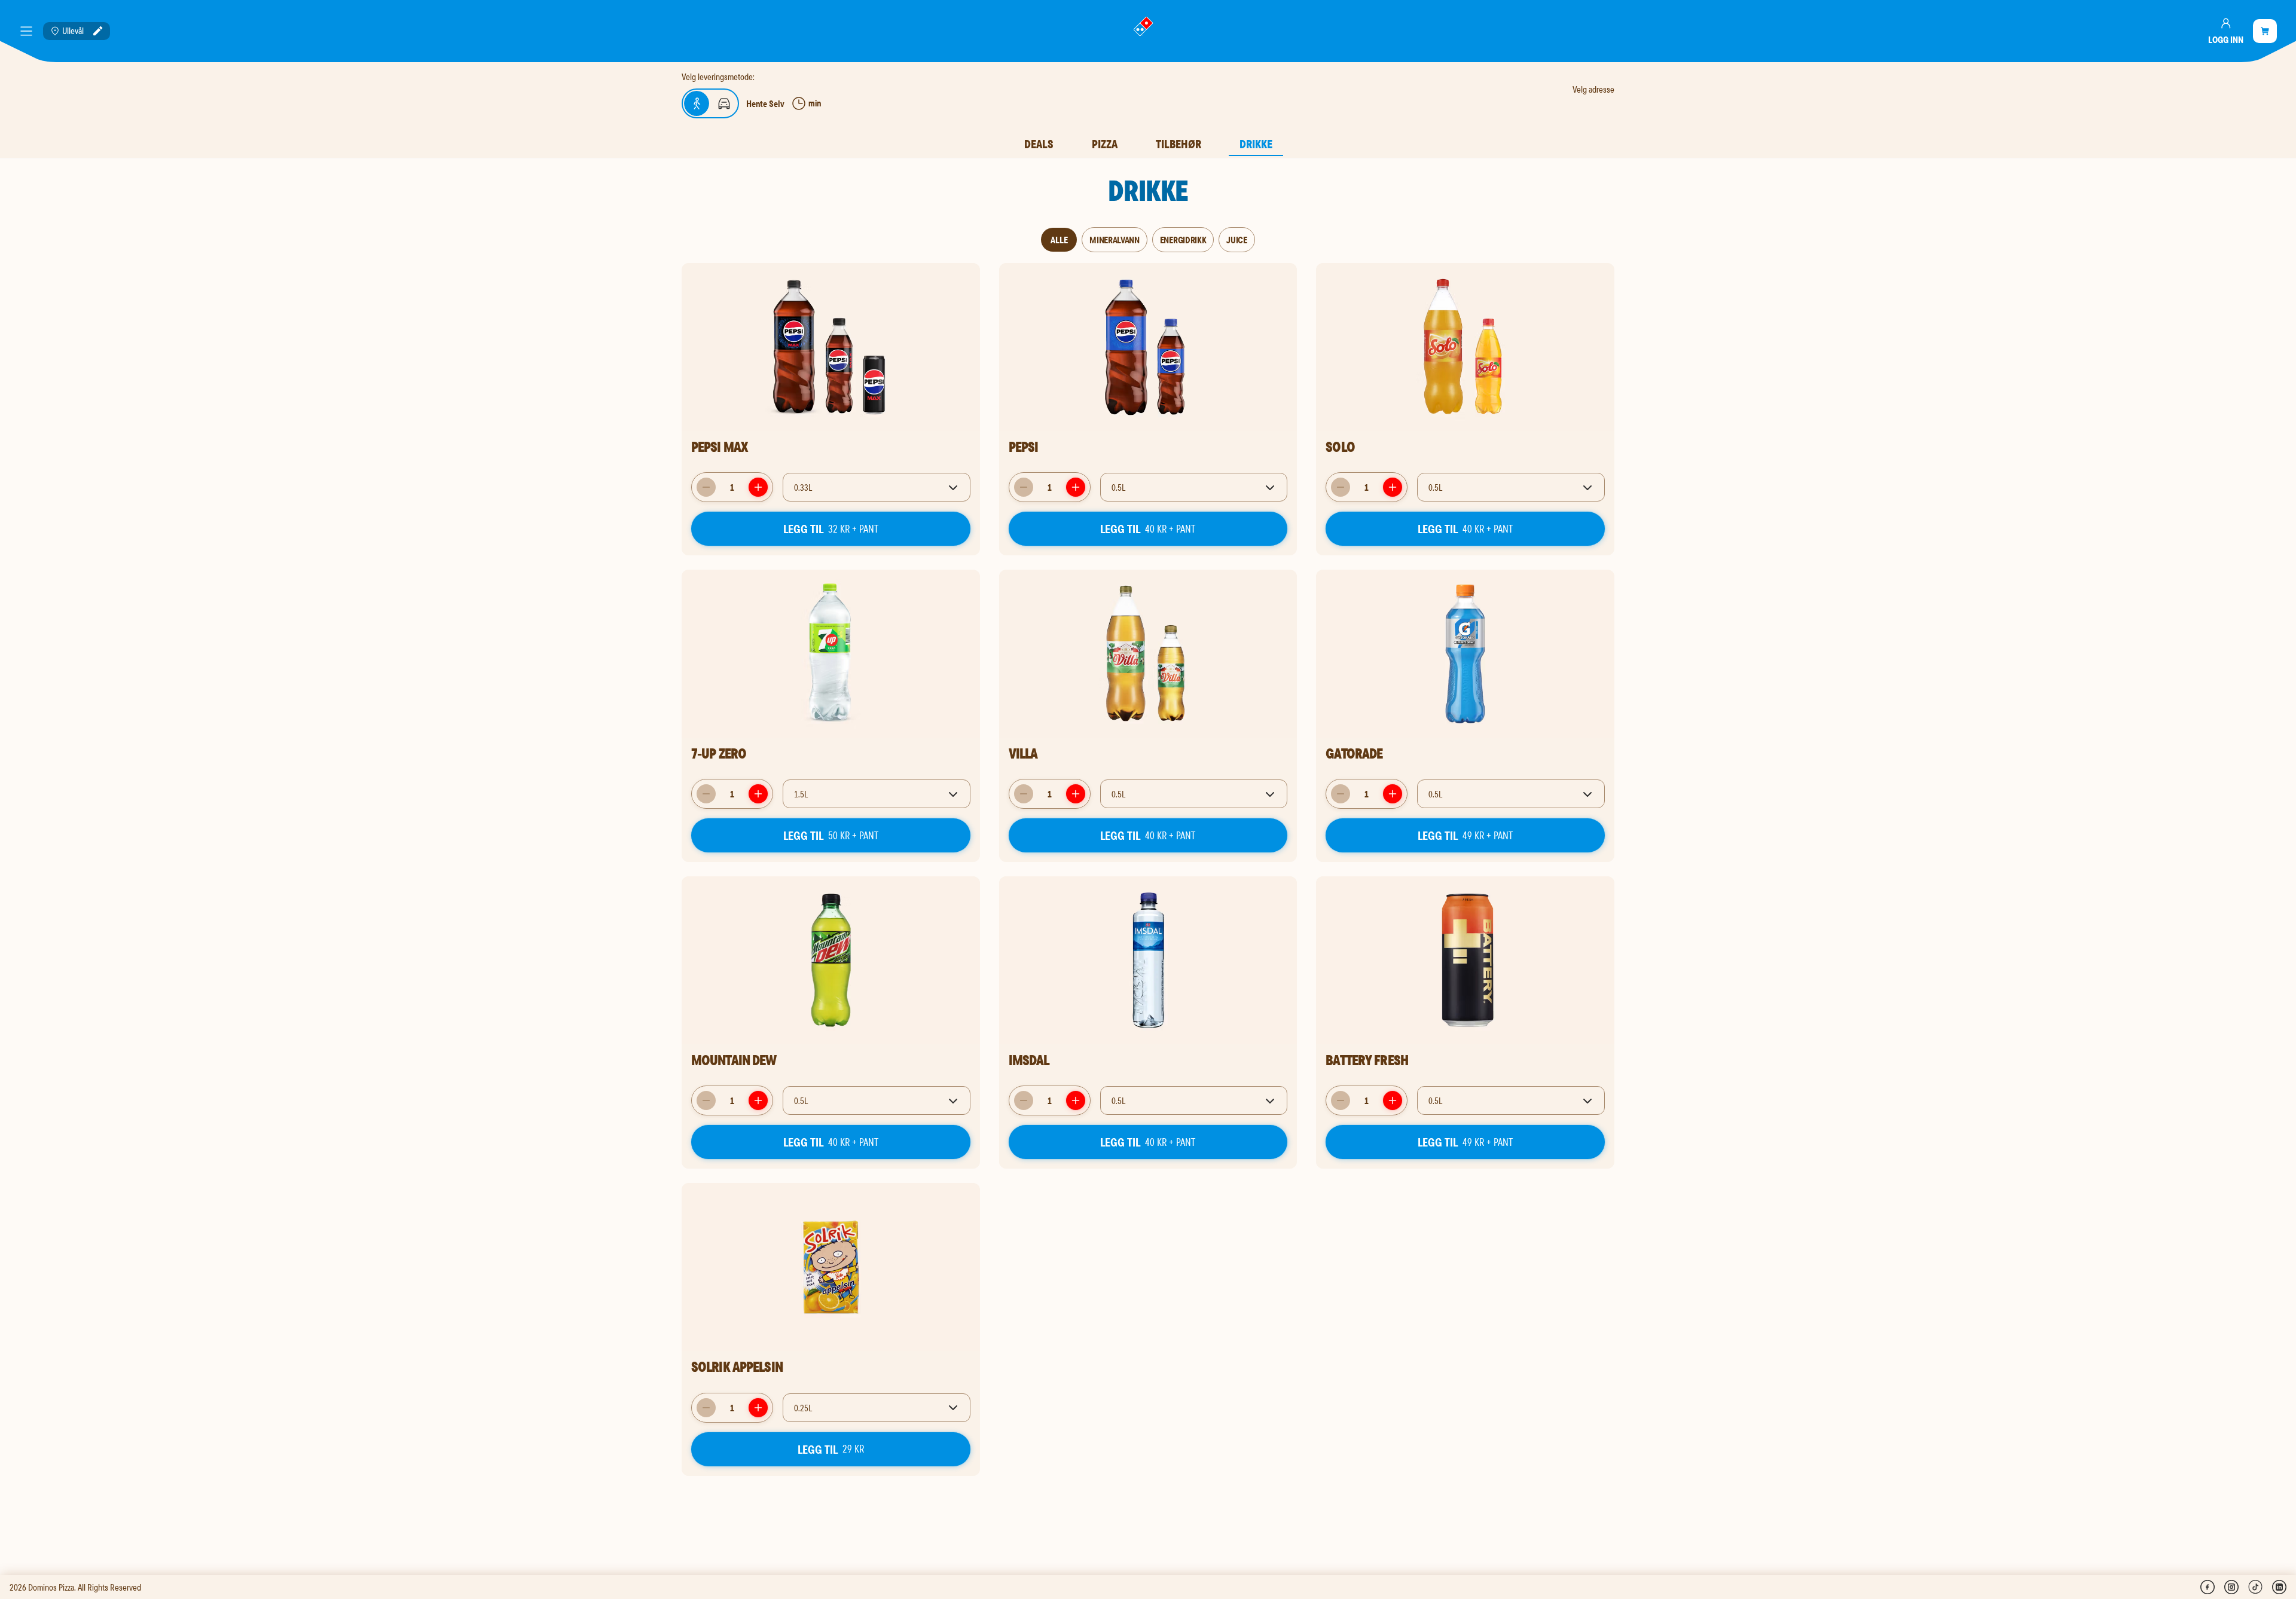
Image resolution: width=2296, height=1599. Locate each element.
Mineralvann (1114, 240)
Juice (1236, 240)
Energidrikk (1183, 240)
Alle (1059, 240)
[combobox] (877, 487)
